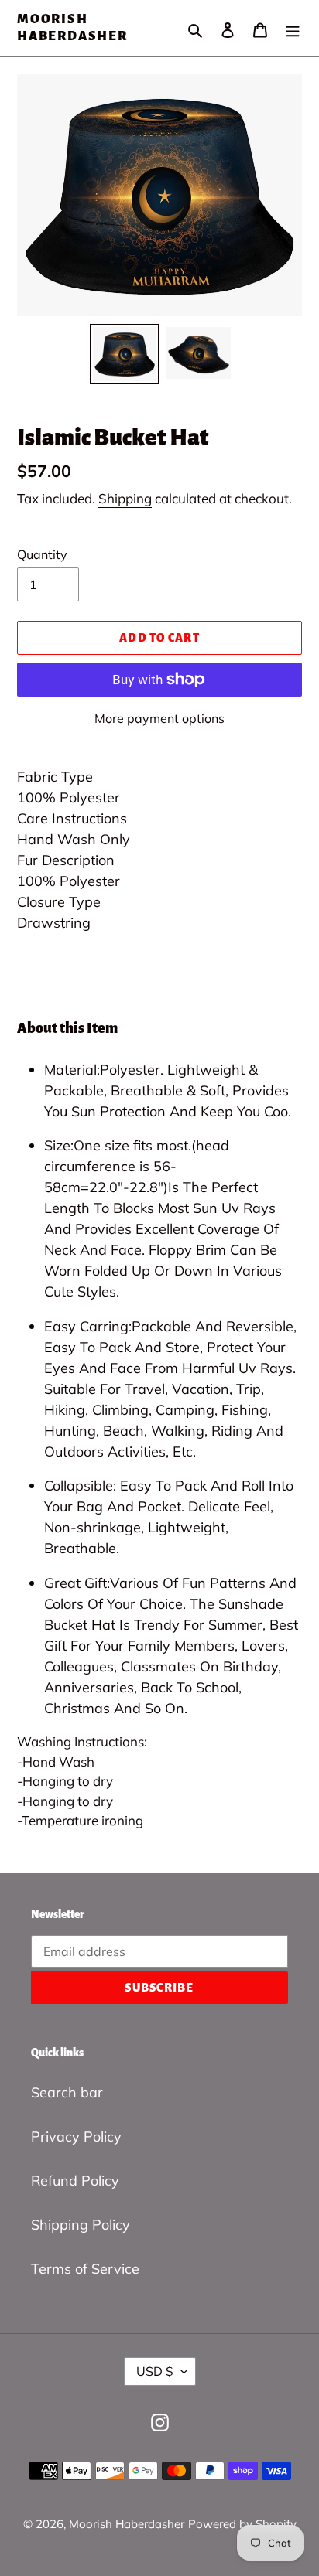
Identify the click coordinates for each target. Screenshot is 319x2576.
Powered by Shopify (242, 2524)
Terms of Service (85, 2269)
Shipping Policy (81, 2225)
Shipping (125, 498)
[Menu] (293, 28)
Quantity (42, 554)
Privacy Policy (76, 2136)
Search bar (67, 2092)
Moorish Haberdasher (72, 28)
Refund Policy (75, 2181)
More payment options (159, 718)
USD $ (155, 2371)
